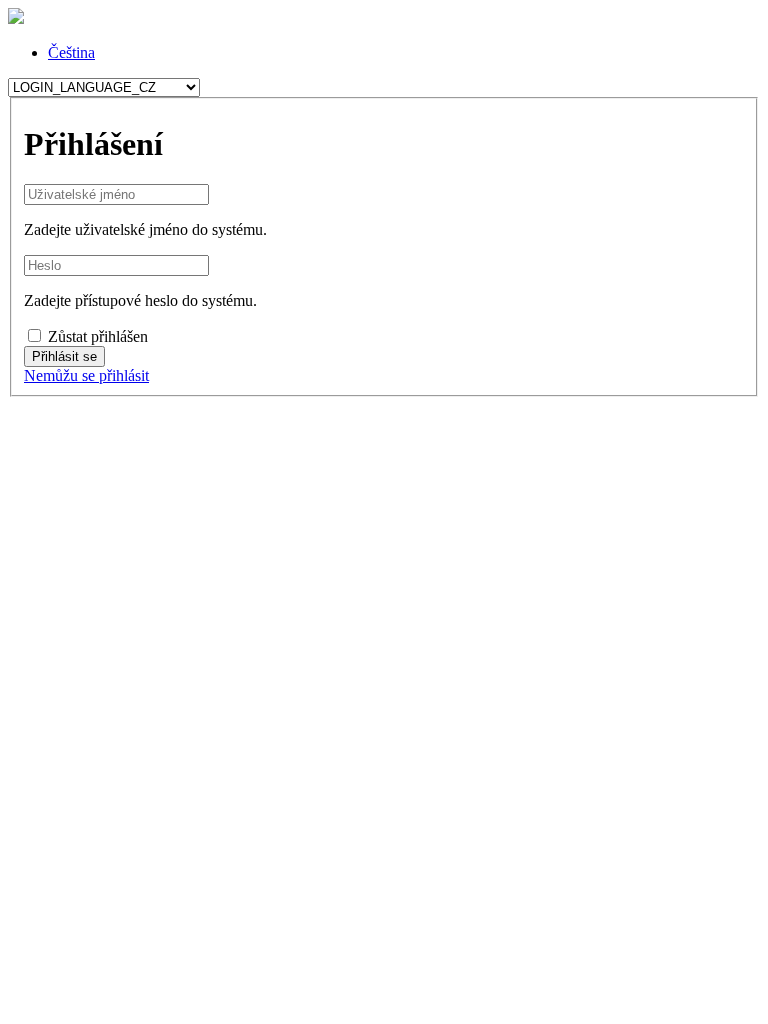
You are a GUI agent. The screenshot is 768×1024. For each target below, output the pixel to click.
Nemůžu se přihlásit (86, 375)
